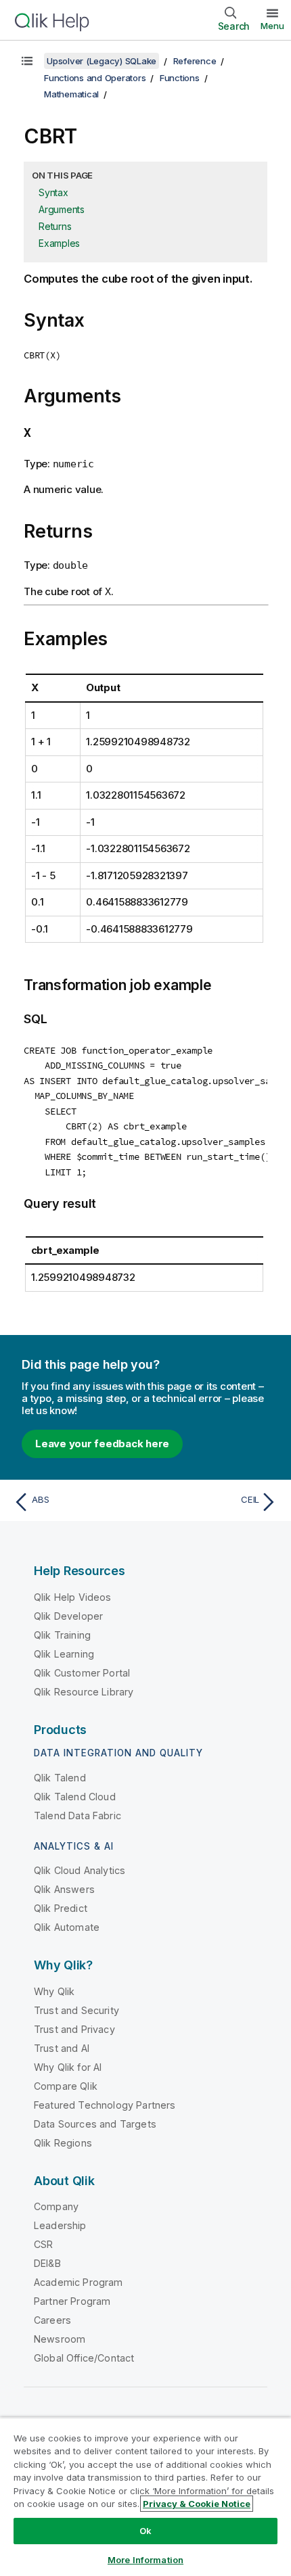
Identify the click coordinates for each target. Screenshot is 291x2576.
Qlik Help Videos (73, 1597)
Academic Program (79, 2282)
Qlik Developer (68, 1616)
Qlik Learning (64, 1654)
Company (56, 2206)
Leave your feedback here (102, 1444)
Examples (59, 243)
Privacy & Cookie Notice (197, 2504)
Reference (195, 61)
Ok (145, 2531)
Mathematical (71, 94)
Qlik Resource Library (84, 1692)
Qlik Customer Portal (82, 1673)
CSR (43, 2244)
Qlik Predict (61, 1908)
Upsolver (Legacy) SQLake (102, 61)
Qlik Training (62, 1635)
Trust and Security (76, 2010)
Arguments (62, 209)
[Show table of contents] (27, 61)
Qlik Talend (60, 1778)
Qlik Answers (64, 1889)
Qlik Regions (63, 2143)
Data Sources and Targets (95, 2124)
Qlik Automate (67, 1927)
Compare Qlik (66, 2086)
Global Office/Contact (84, 2358)
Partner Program (72, 2301)
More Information (145, 2560)
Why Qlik (54, 1991)
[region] (145, 2497)
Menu (272, 26)
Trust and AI (62, 2048)
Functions (180, 78)
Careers (52, 2320)
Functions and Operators (95, 78)
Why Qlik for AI (68, 2067)
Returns (55, 226)
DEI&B (47, 2263)
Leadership (60, 2225)
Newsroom (60, 2339)
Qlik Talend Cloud (75, 1797)
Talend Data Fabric (77, 1816)
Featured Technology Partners (105, 2105)
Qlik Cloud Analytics (80, 1870)
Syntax (53, 192)
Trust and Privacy (74, 2029)
